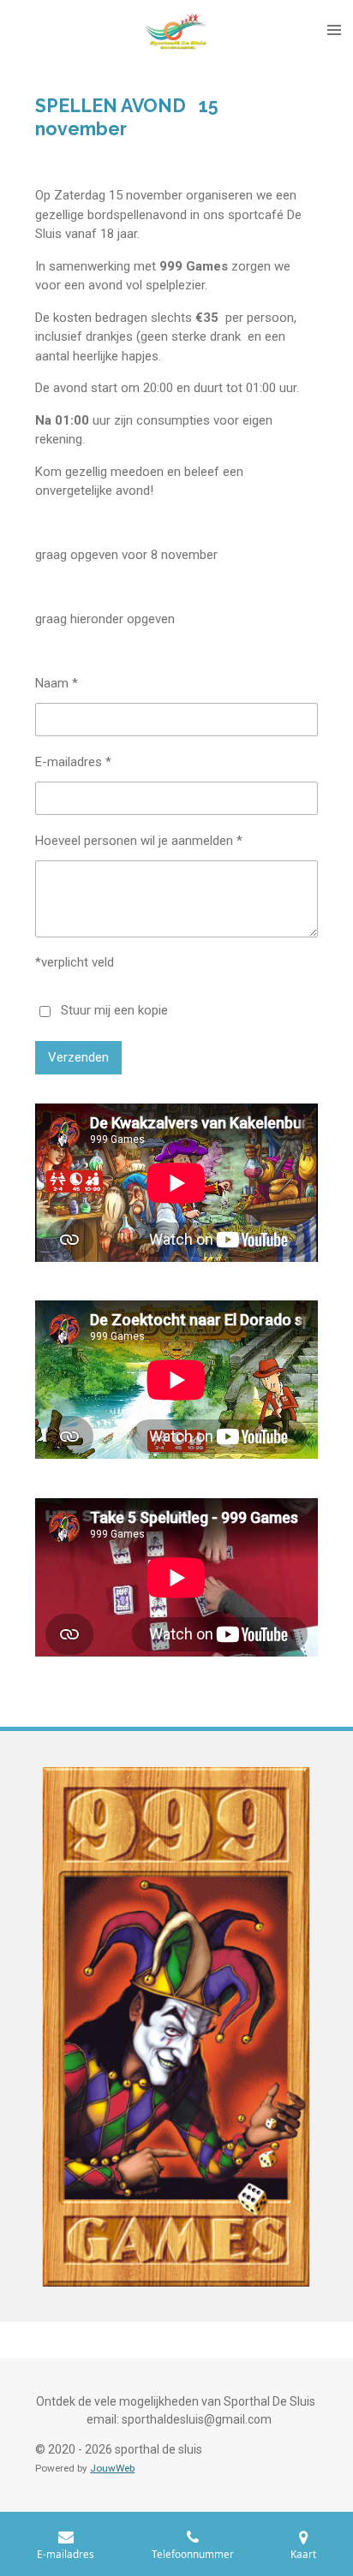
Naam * (57, 683)
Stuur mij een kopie (114, 1010)
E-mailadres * (73, 762)
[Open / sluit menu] (334, 30)
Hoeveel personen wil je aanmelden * (139, 841)
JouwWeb (112, 2468)
